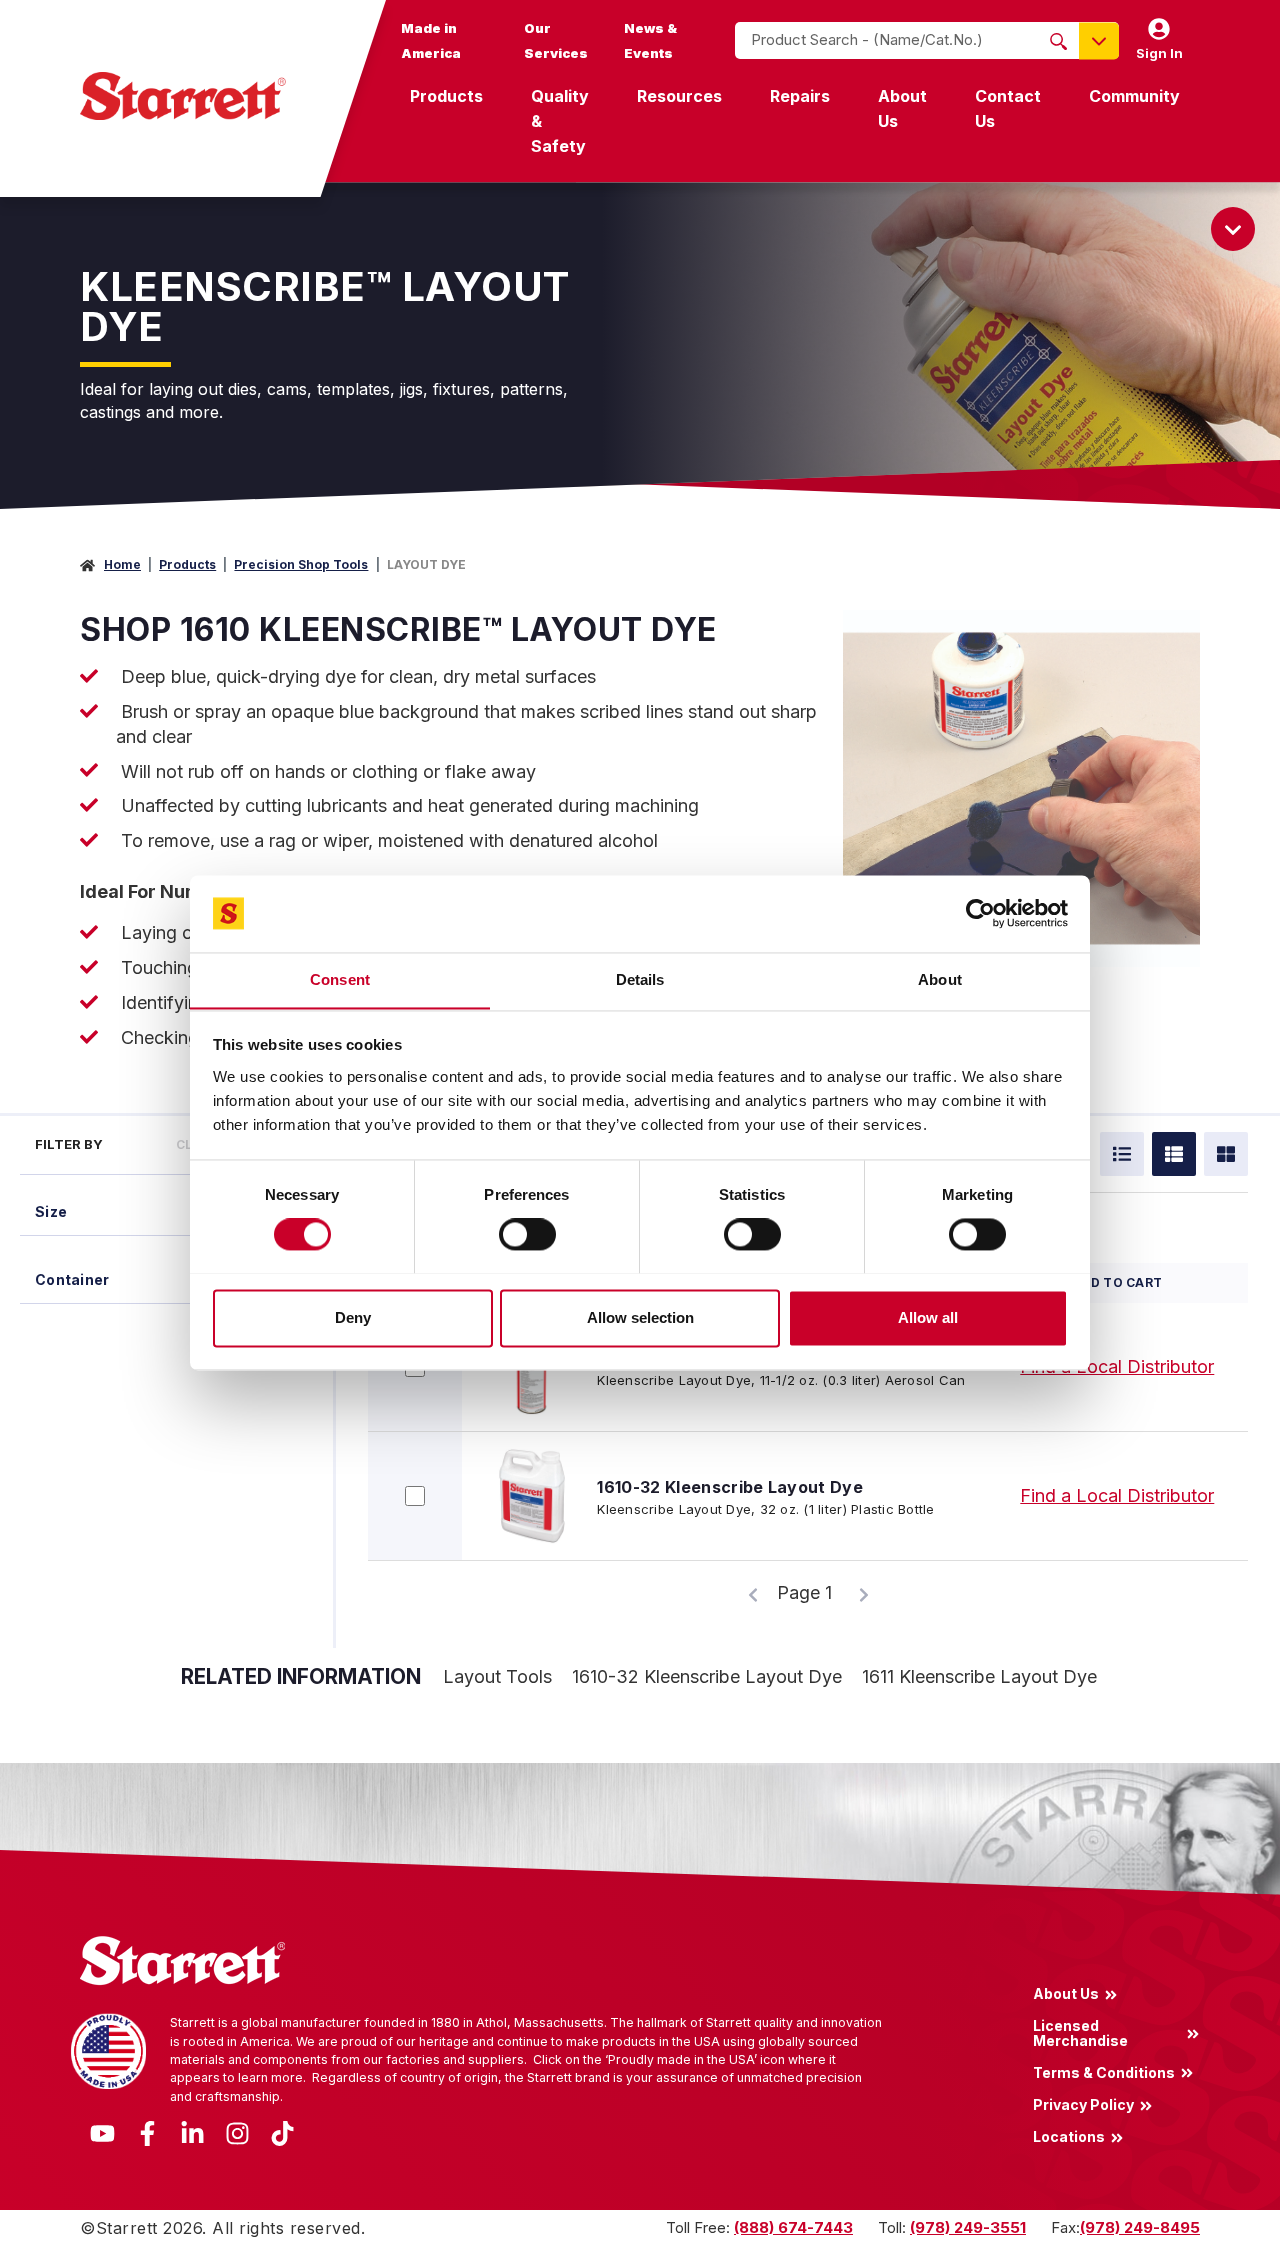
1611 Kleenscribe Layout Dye (979, 1676)
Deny (353, 1317)
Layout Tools (497, 1676)
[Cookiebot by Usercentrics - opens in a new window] (980, 913)
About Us (902, 108)
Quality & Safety (560, 121)
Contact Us (1008, 108)
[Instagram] (237, 2131)
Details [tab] (640, 979)
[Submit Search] (1058, 41)
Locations (1069, 2137)
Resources (679, 96)
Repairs (800, 96)
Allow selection (640, 1317)
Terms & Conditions (1104, 2072)
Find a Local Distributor (1117, 1366)
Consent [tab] (340, 979)
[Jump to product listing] (1233, 229)
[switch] (527, 1234)
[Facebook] (147, 2131)
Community (1134, 96)
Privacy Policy (1083, 2104)
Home (122, 564)
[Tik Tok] (282, 2131)
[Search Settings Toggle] (1099, 40)
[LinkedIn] (192, 2131)
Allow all (928, 1317)
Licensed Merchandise (1080, 2033)
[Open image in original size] (1021, 786)
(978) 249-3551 (968, 2227)
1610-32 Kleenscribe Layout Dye (730, 1487)
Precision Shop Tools (301, 564)
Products (446, 96)
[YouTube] (102, 2131)
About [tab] (940, 979)
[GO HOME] (183, 96)
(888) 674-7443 (793, 2227)
